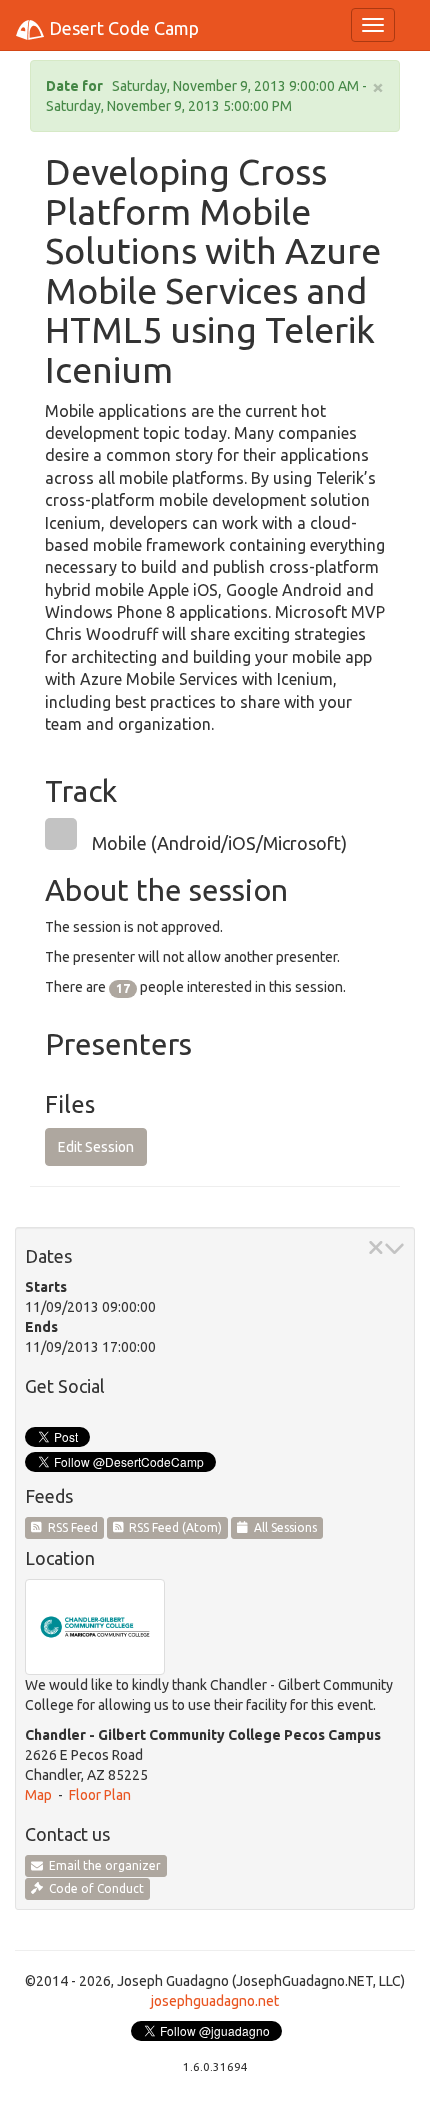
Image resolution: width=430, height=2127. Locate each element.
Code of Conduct (93, 1888)
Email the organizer (102, 1865)
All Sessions (282, 1527)
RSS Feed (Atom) (172, 1527)
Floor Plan (100, 1795)
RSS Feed (70, 1527)
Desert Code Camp (122, 28)
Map (38, 1795)
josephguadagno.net (215, 2001)
